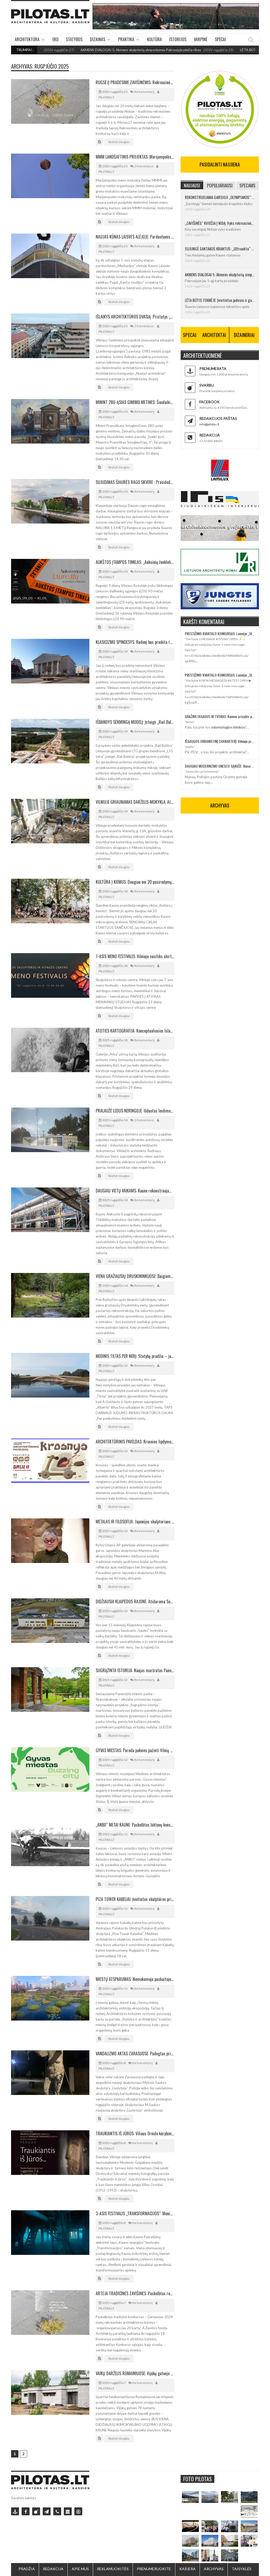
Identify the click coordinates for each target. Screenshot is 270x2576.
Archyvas (214, 2569)
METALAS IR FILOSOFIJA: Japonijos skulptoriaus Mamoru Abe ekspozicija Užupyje (135, 1522)
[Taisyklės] (78, 2511)
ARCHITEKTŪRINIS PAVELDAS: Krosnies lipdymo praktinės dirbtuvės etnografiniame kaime (135, 1442)
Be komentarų (144, 92)
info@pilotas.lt (209, 424)
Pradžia (27, 2569)
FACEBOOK (209, 402)
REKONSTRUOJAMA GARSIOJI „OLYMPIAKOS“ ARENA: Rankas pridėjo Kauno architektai (220, 197)
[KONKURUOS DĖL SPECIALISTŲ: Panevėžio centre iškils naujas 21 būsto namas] (190, 2541)
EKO (56, 39)
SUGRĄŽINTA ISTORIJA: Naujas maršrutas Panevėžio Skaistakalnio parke (135, 1670)
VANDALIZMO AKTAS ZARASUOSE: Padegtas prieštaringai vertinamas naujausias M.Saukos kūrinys (135, 2054)
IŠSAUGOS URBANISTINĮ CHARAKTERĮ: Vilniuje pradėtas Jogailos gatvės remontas (220, 741)
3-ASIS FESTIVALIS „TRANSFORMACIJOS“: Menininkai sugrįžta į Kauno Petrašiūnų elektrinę (135, 2213)
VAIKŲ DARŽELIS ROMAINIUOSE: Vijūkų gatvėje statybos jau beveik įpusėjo (135, 2373)
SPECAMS (247, 185)
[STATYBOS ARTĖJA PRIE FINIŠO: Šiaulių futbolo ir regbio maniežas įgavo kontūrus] (249, 2526)
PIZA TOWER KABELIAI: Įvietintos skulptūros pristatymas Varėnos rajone (135, 1899)
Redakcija (53, 2569)
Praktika (126, 39)
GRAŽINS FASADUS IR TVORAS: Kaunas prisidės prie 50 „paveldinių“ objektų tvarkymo (220, 716)
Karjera (187, 2569)
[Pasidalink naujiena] (36, 2511)
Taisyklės (242, 2569)
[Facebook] (26, 2511)
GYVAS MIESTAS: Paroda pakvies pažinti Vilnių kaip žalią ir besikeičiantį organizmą (135, 1750)
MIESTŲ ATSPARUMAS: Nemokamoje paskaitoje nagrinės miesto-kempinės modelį (135, 1979)
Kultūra (155, 39)
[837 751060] (57, 2511)
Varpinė (201, 39)
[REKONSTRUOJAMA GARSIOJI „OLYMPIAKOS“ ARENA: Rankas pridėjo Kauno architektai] (190, 2497)
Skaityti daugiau (119, 142)
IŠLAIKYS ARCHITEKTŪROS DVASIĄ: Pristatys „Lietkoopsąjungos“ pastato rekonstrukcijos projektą (135, 317)
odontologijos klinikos (228, 727)
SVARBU (207, 385)
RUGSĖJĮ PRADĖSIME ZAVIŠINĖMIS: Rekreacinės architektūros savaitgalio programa (135, 82)
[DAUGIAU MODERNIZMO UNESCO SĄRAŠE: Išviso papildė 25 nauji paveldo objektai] (210, 2541)
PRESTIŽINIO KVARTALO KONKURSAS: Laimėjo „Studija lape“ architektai (220, 633)
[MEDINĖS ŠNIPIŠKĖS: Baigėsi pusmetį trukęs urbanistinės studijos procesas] (190, 2555)
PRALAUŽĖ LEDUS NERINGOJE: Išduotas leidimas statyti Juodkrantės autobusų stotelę (135, 1111)
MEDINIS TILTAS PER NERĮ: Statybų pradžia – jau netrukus (135, 1356)
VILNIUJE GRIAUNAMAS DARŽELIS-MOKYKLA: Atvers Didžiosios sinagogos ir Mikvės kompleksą (135, 802)
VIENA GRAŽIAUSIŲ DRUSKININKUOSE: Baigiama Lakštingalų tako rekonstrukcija (135, 1276)
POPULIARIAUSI (220, 185)
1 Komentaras (144, 326)
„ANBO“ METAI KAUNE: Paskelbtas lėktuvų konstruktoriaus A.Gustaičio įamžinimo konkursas (135, 1825)
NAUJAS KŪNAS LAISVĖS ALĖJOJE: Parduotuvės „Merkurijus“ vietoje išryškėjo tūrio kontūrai (135, 237)
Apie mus (80, 2569)
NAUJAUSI (192, 185)
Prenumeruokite (154, 2569)
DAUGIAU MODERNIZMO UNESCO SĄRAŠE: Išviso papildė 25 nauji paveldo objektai (220, 766)
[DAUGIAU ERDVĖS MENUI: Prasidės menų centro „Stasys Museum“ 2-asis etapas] (229, 2497)
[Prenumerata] (15, 2511)
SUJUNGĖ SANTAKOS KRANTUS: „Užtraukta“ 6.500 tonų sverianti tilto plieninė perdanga (220, 249)
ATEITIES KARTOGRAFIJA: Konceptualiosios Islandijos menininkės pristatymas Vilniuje (135, 1031)
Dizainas (98, 39)
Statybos (74, 39)
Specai (220, 39)
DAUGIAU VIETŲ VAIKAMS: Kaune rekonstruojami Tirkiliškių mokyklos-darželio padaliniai (135, 1191)
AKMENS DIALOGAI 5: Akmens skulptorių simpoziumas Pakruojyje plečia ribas (90, 50)
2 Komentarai (144, 166)
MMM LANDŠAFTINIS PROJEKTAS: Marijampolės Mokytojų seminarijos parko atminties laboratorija (135, 157)
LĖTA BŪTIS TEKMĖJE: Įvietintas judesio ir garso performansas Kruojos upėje (220, 300)
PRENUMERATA (213, 369)
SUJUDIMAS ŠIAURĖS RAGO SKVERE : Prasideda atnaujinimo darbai (135, 482)
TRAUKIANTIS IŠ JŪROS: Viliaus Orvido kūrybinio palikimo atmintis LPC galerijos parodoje (135, 2133)
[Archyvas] (68, 2511)
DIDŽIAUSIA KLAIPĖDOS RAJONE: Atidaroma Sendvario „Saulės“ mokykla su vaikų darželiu (135, 1601)
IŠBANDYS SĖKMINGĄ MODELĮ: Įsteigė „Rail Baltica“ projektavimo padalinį (135, 722)
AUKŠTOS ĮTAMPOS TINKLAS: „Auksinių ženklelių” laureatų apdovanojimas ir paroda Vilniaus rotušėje (135, 562)
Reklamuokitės (113, 2569)
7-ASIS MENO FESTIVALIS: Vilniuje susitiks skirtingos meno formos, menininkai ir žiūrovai (135, 956)
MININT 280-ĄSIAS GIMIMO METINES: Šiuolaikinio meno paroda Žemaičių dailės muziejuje (135, 402)
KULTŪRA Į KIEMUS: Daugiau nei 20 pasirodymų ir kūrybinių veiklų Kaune (135, 882)
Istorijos (178, 39)
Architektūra (27, 39)
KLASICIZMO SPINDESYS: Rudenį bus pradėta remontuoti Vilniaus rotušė (135, 642)
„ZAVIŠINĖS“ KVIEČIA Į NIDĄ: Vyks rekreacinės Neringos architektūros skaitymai (220, 223)
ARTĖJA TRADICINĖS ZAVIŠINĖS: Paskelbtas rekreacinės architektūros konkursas (135, 2293)
